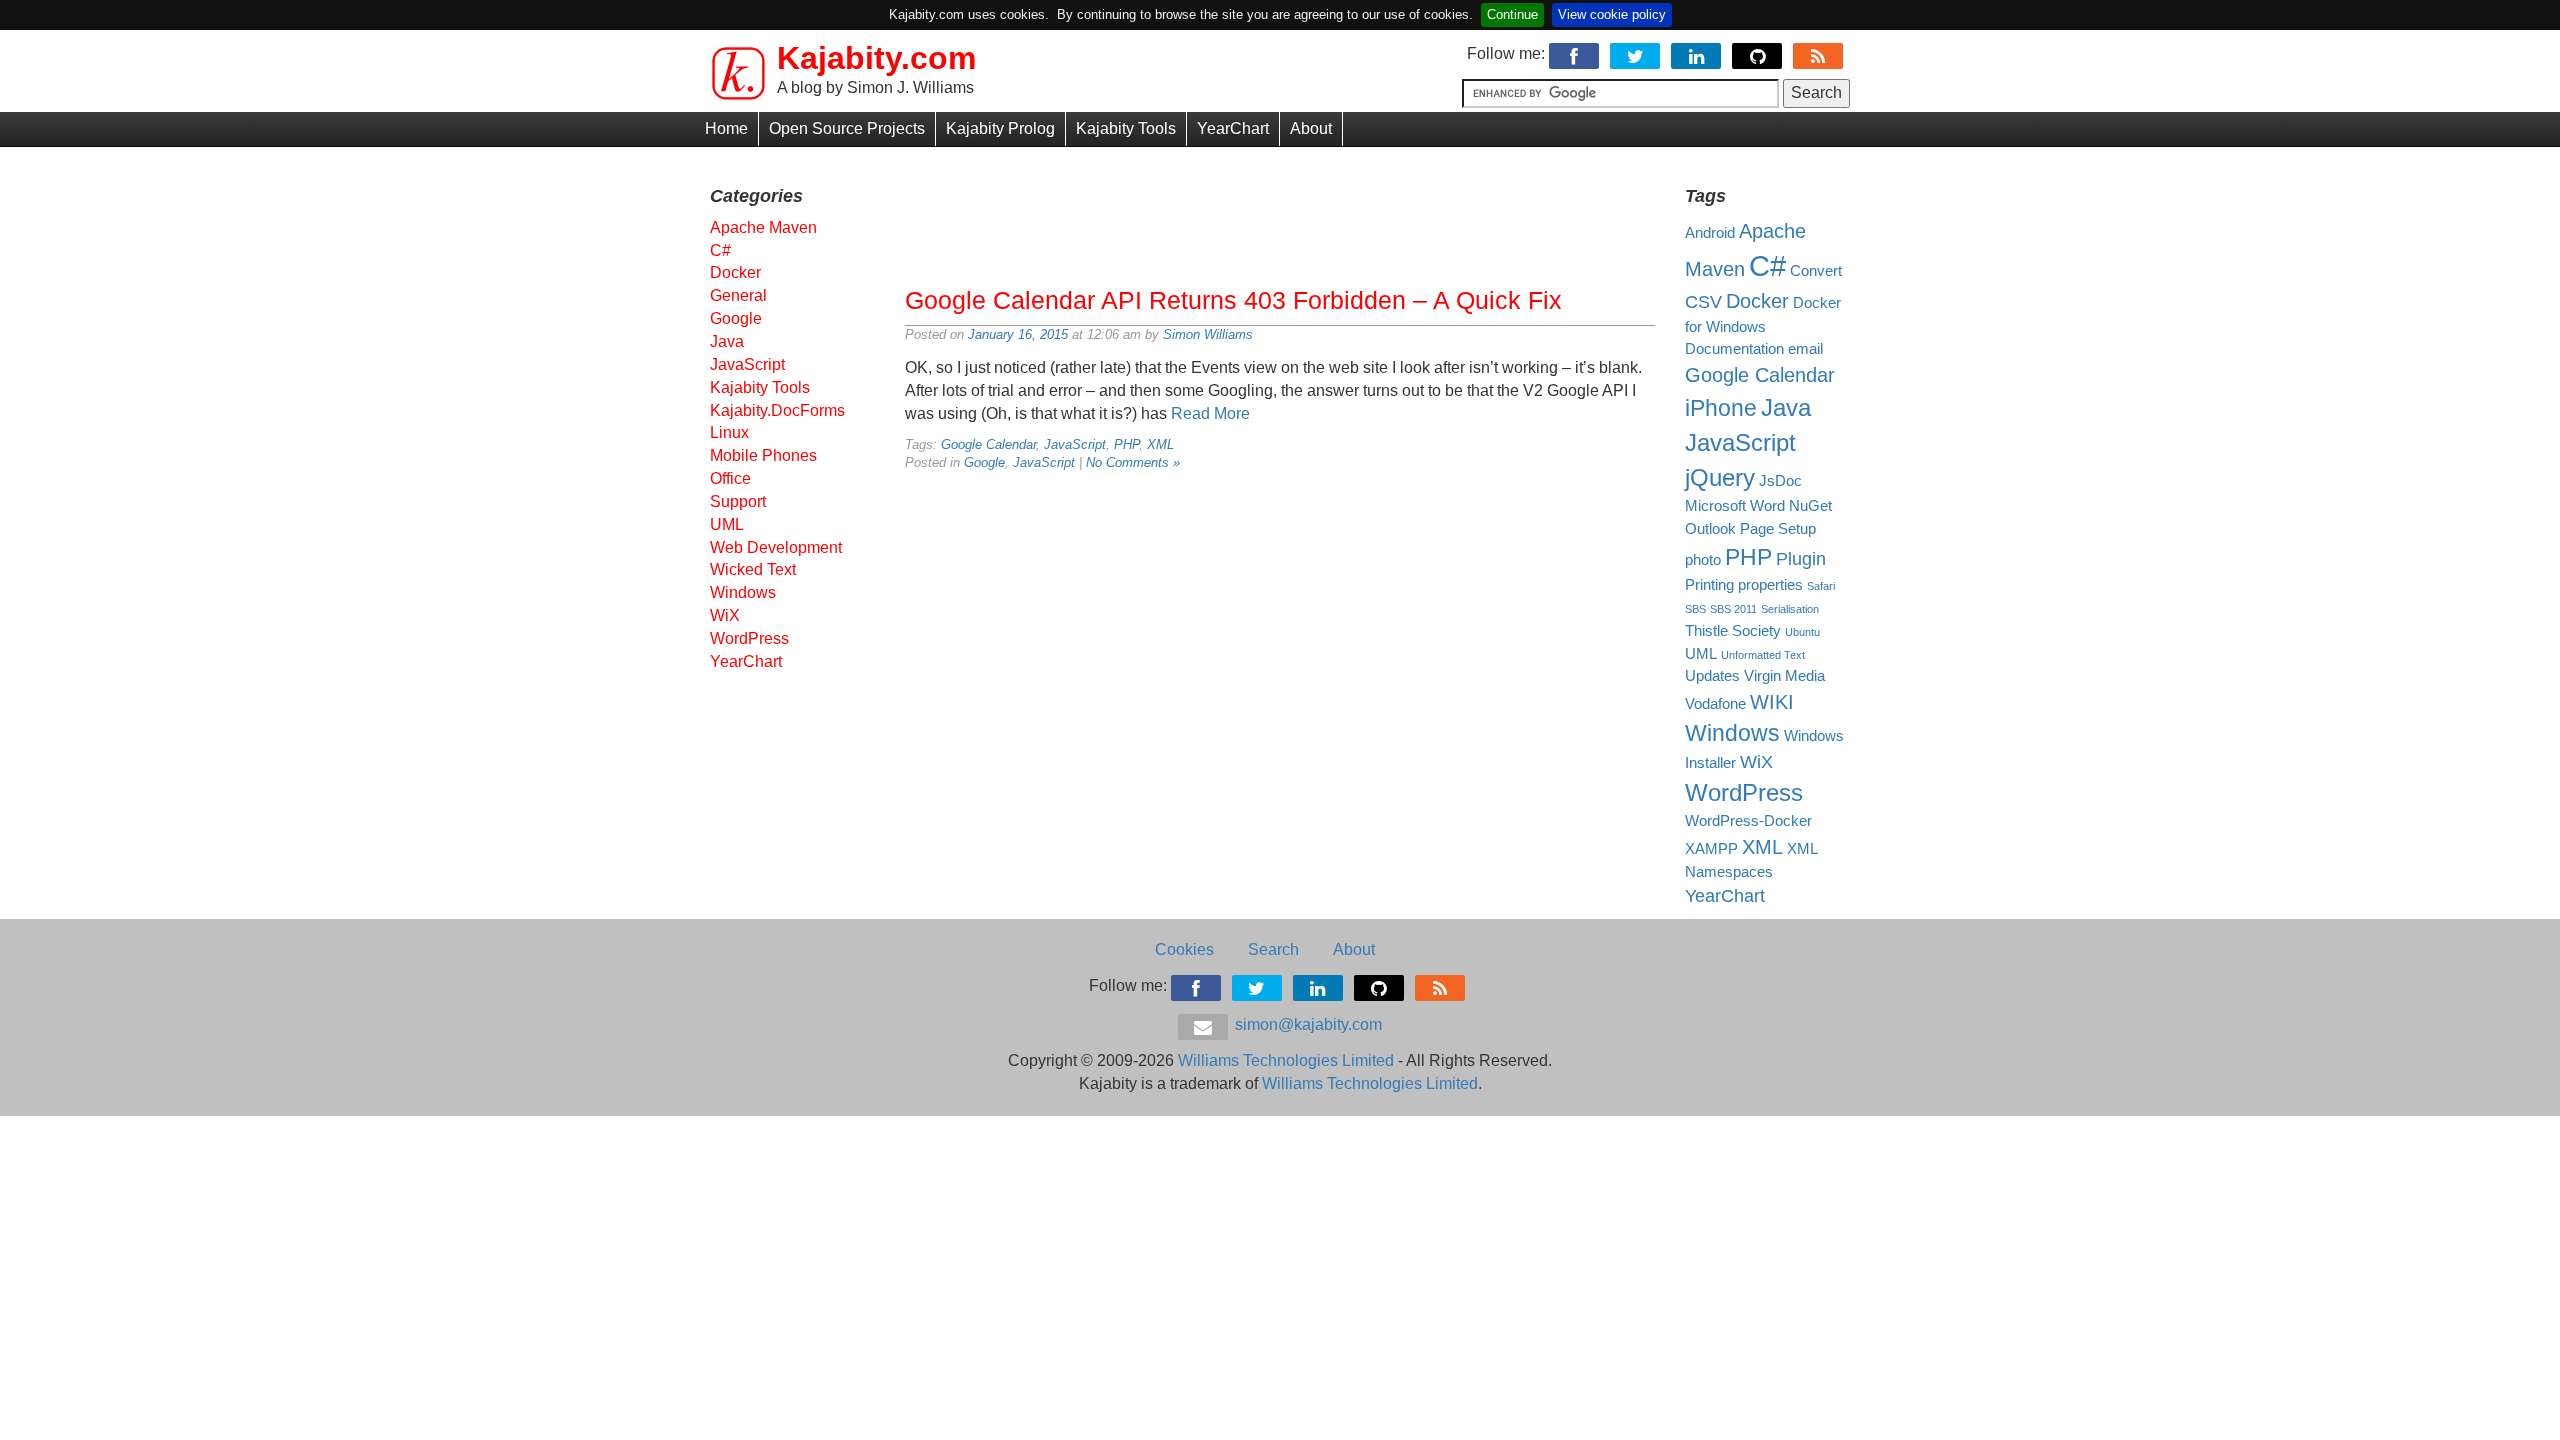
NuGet (1810, 506)
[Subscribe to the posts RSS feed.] (1819, 53)
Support (738, 501)
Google (984, 462)
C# (720, 250)
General (738, 295)
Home (726, 128)
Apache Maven (763, 227)
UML (727, 524)
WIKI (1772, 702)
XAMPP (1711, 849)
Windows (743, 592)
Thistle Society (1733, 631)
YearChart (1233, 128)
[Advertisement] (1280, 212)
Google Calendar (988, 444)
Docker (735, 272)
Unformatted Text (1763, 655)
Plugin (1801, 559)
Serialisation (1790, 609)
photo (1703, 560)
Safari (1821, 586)
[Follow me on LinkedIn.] (1697, 53)
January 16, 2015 (1018, 334)
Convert (1816, 271)
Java (727, 341)
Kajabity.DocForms (777, 410)
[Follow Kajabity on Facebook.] (1575, 53)
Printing (1709, 585)
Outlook (1710, 529)
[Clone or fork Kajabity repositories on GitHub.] (1758, 53)
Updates (1712, 676)
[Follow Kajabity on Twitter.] (1636, 53)
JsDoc (1780, 481)
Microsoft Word (1735, 506)
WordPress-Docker (1748, 821)
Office (730, 478)
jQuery (1720, 477)
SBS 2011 (1733, 609)
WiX (725, 615)
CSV (1703, 302)
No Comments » (1133, 462)
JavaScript (1075, 444)
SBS (1695, 609)
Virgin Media (1784, 676)
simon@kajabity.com (1306, 1024)
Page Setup (1778, 529)
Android (1710, 233)
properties (1770, 585)
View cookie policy (1612, 14)
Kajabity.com (876, 58)
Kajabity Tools (1126, 128)
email (1805, 349)
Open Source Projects (847, 128)
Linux (729, 432)
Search (1273, 949)
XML (1160, 444)
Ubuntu (1802, 632)
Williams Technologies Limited (1286, 1060)
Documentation (1734, 349)
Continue (1512, 14)
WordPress (749, 638)
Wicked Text (753, 569)
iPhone (1721, 408)
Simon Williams (1208, 334)
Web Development (776, 547)
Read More (1210, 413)
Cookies (1184, 949)
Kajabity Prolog (1000, 128)
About (1311, 128)
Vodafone (1715, 704)
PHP (1126, 444)
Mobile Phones (763, 455)
